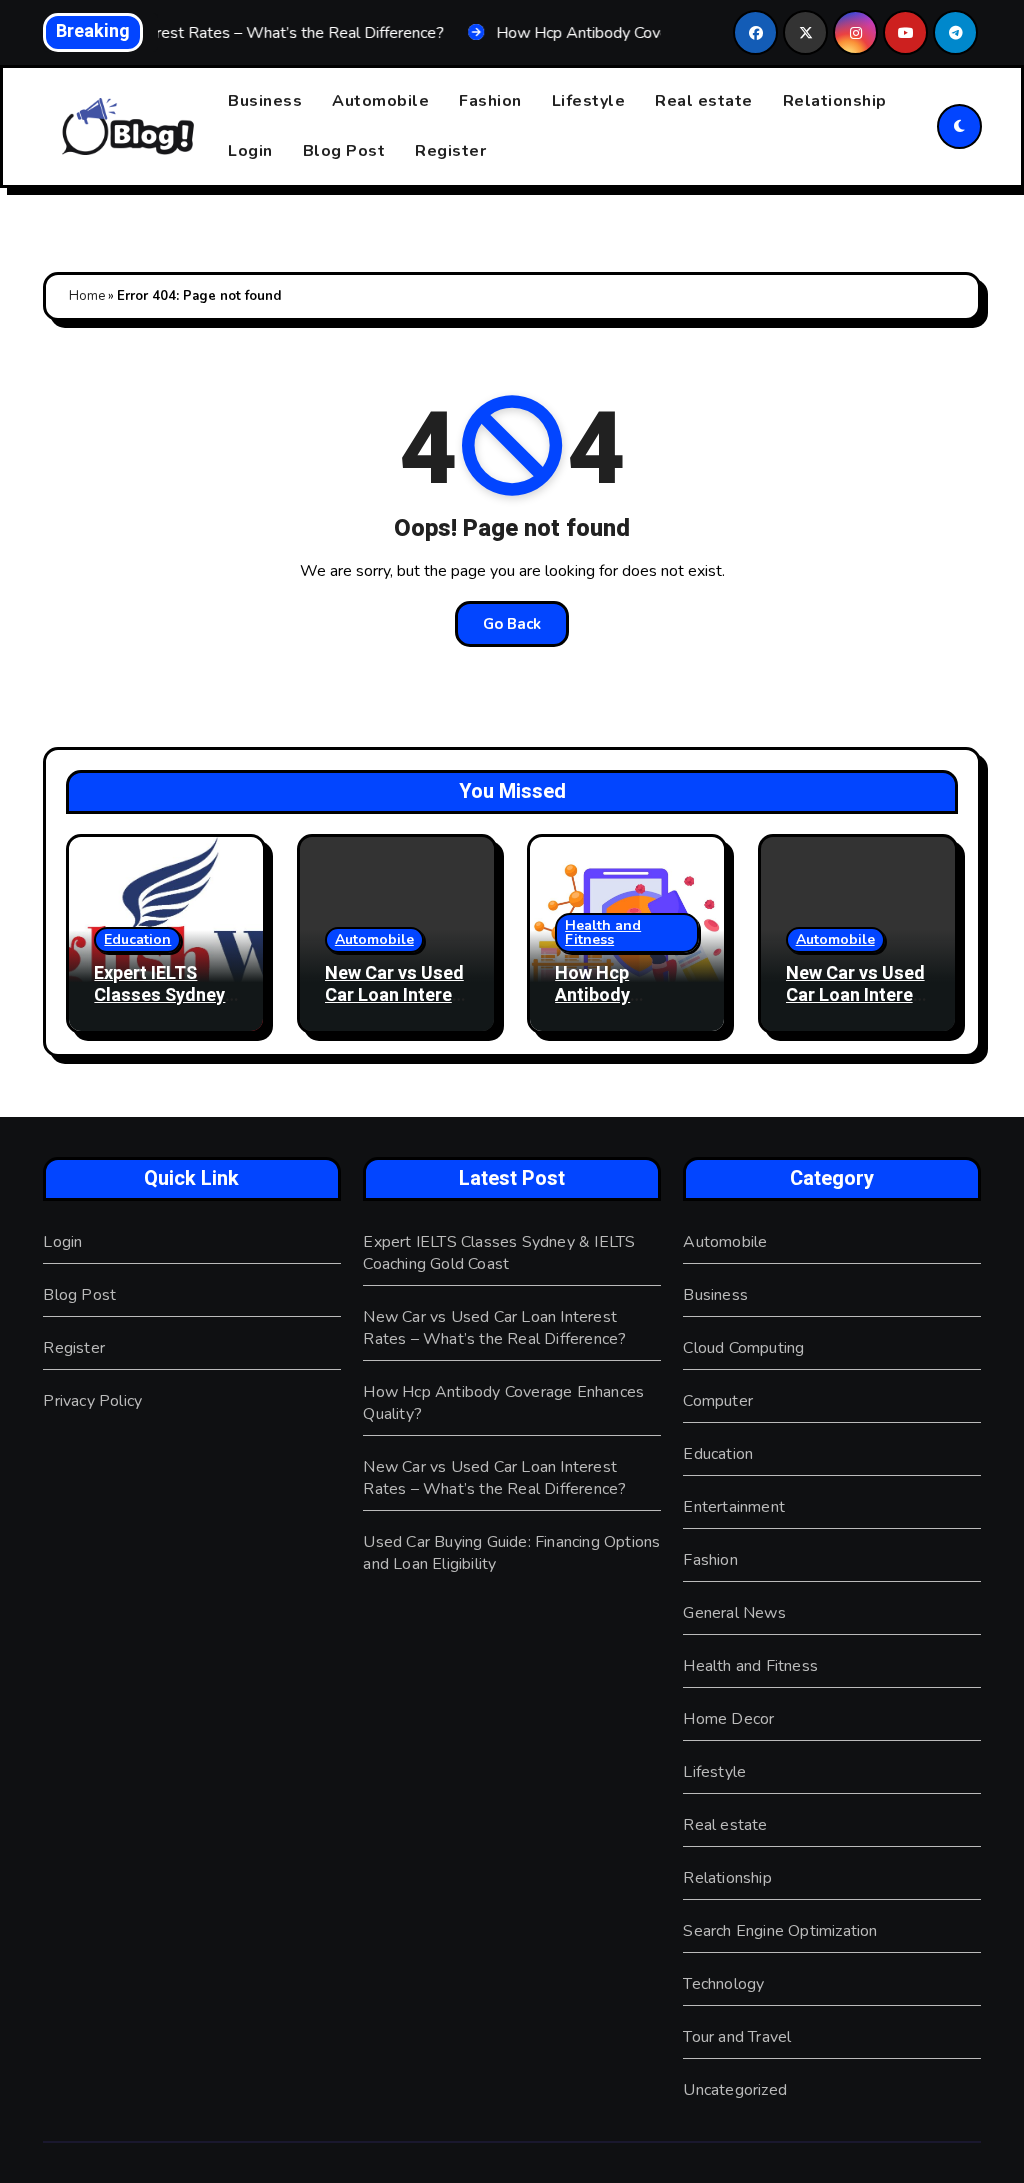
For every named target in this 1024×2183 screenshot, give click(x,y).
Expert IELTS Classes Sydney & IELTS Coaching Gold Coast (499, 1253)
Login (250, 151)
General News (734, 1613)
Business (265, 101)
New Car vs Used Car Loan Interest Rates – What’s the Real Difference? (494, 1328)
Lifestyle (589, 101)
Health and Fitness (603, 932)
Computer (718, 1401)
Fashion (490, 101)
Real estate (704, 101)
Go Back (512, 624)
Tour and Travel (737, 2037)
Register (450, 151)
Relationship (835, 101)
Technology (723, 1984)
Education (137, 939)
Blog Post (344, 151)
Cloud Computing (743, 1348)
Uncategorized (735, 2090)
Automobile (380, 101)
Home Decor (728, 1719)
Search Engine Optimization (780, 1931)
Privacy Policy (92, 1401)
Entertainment (734, 1507)
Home (87, 296)
